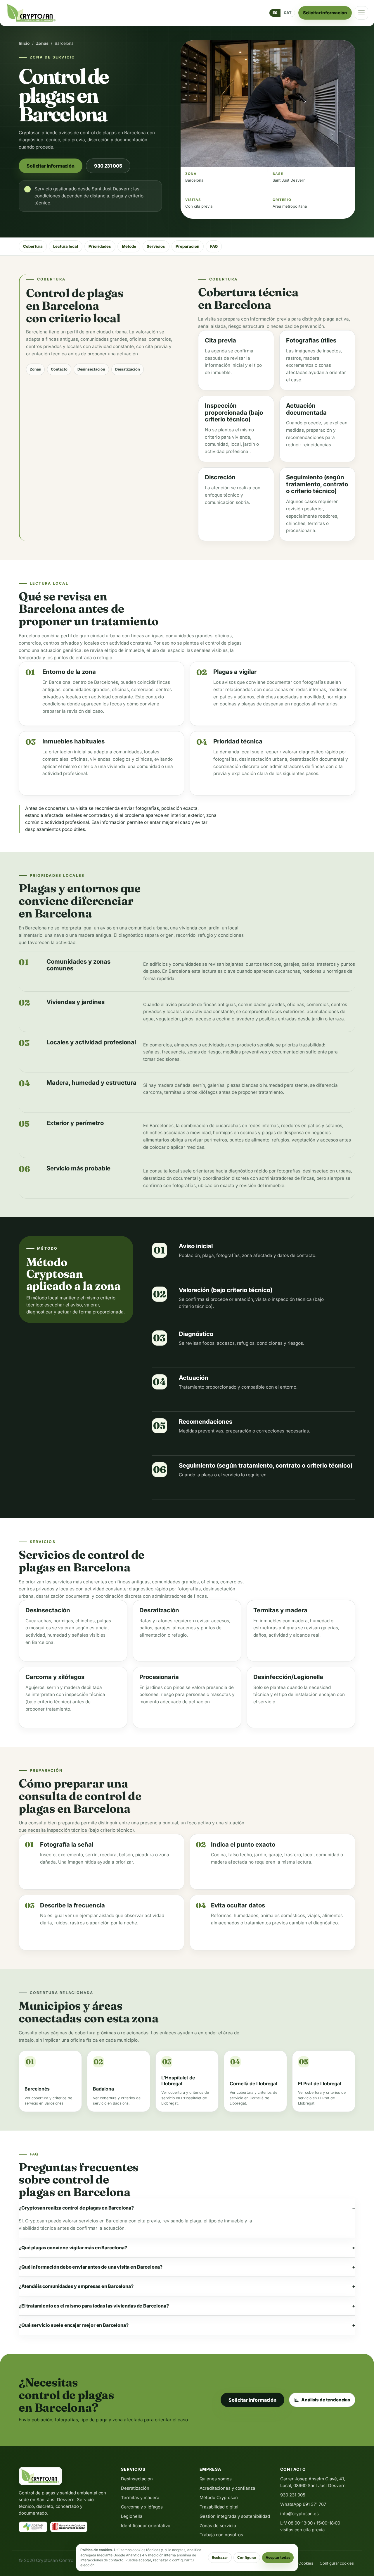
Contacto (59, 369)
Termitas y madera (140, 2498)
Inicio (24, 43)
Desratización (128, 369)
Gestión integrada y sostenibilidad (235, 2516)
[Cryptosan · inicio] (31, 13)
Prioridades (100, 246)
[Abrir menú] (361, 13)
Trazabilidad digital (219, 2507)
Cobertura (33, 246)
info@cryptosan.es (299, 2514)
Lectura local (66, 246)
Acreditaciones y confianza (227, 2488)
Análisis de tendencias (326, 2400)
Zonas (42, 43)
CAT (288, 13)
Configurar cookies (337, 2563)
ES (275, 13)
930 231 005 (108, 166)
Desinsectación (91, 369)
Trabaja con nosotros (221, 2535)
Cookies (306, 2563)
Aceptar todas (278, 2557)
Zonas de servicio (218, 2526)
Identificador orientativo (146, 2526)
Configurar (247, 2557)
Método (129, 246)
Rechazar (220, 2557)
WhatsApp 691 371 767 (303, 2504)
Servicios (156, 246)
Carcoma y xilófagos (142, 2507)
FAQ (214, 246)
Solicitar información (325, 13)
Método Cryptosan (219, 2498)
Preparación (187, 246)
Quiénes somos (216, 2479)
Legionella (132, 2516)
